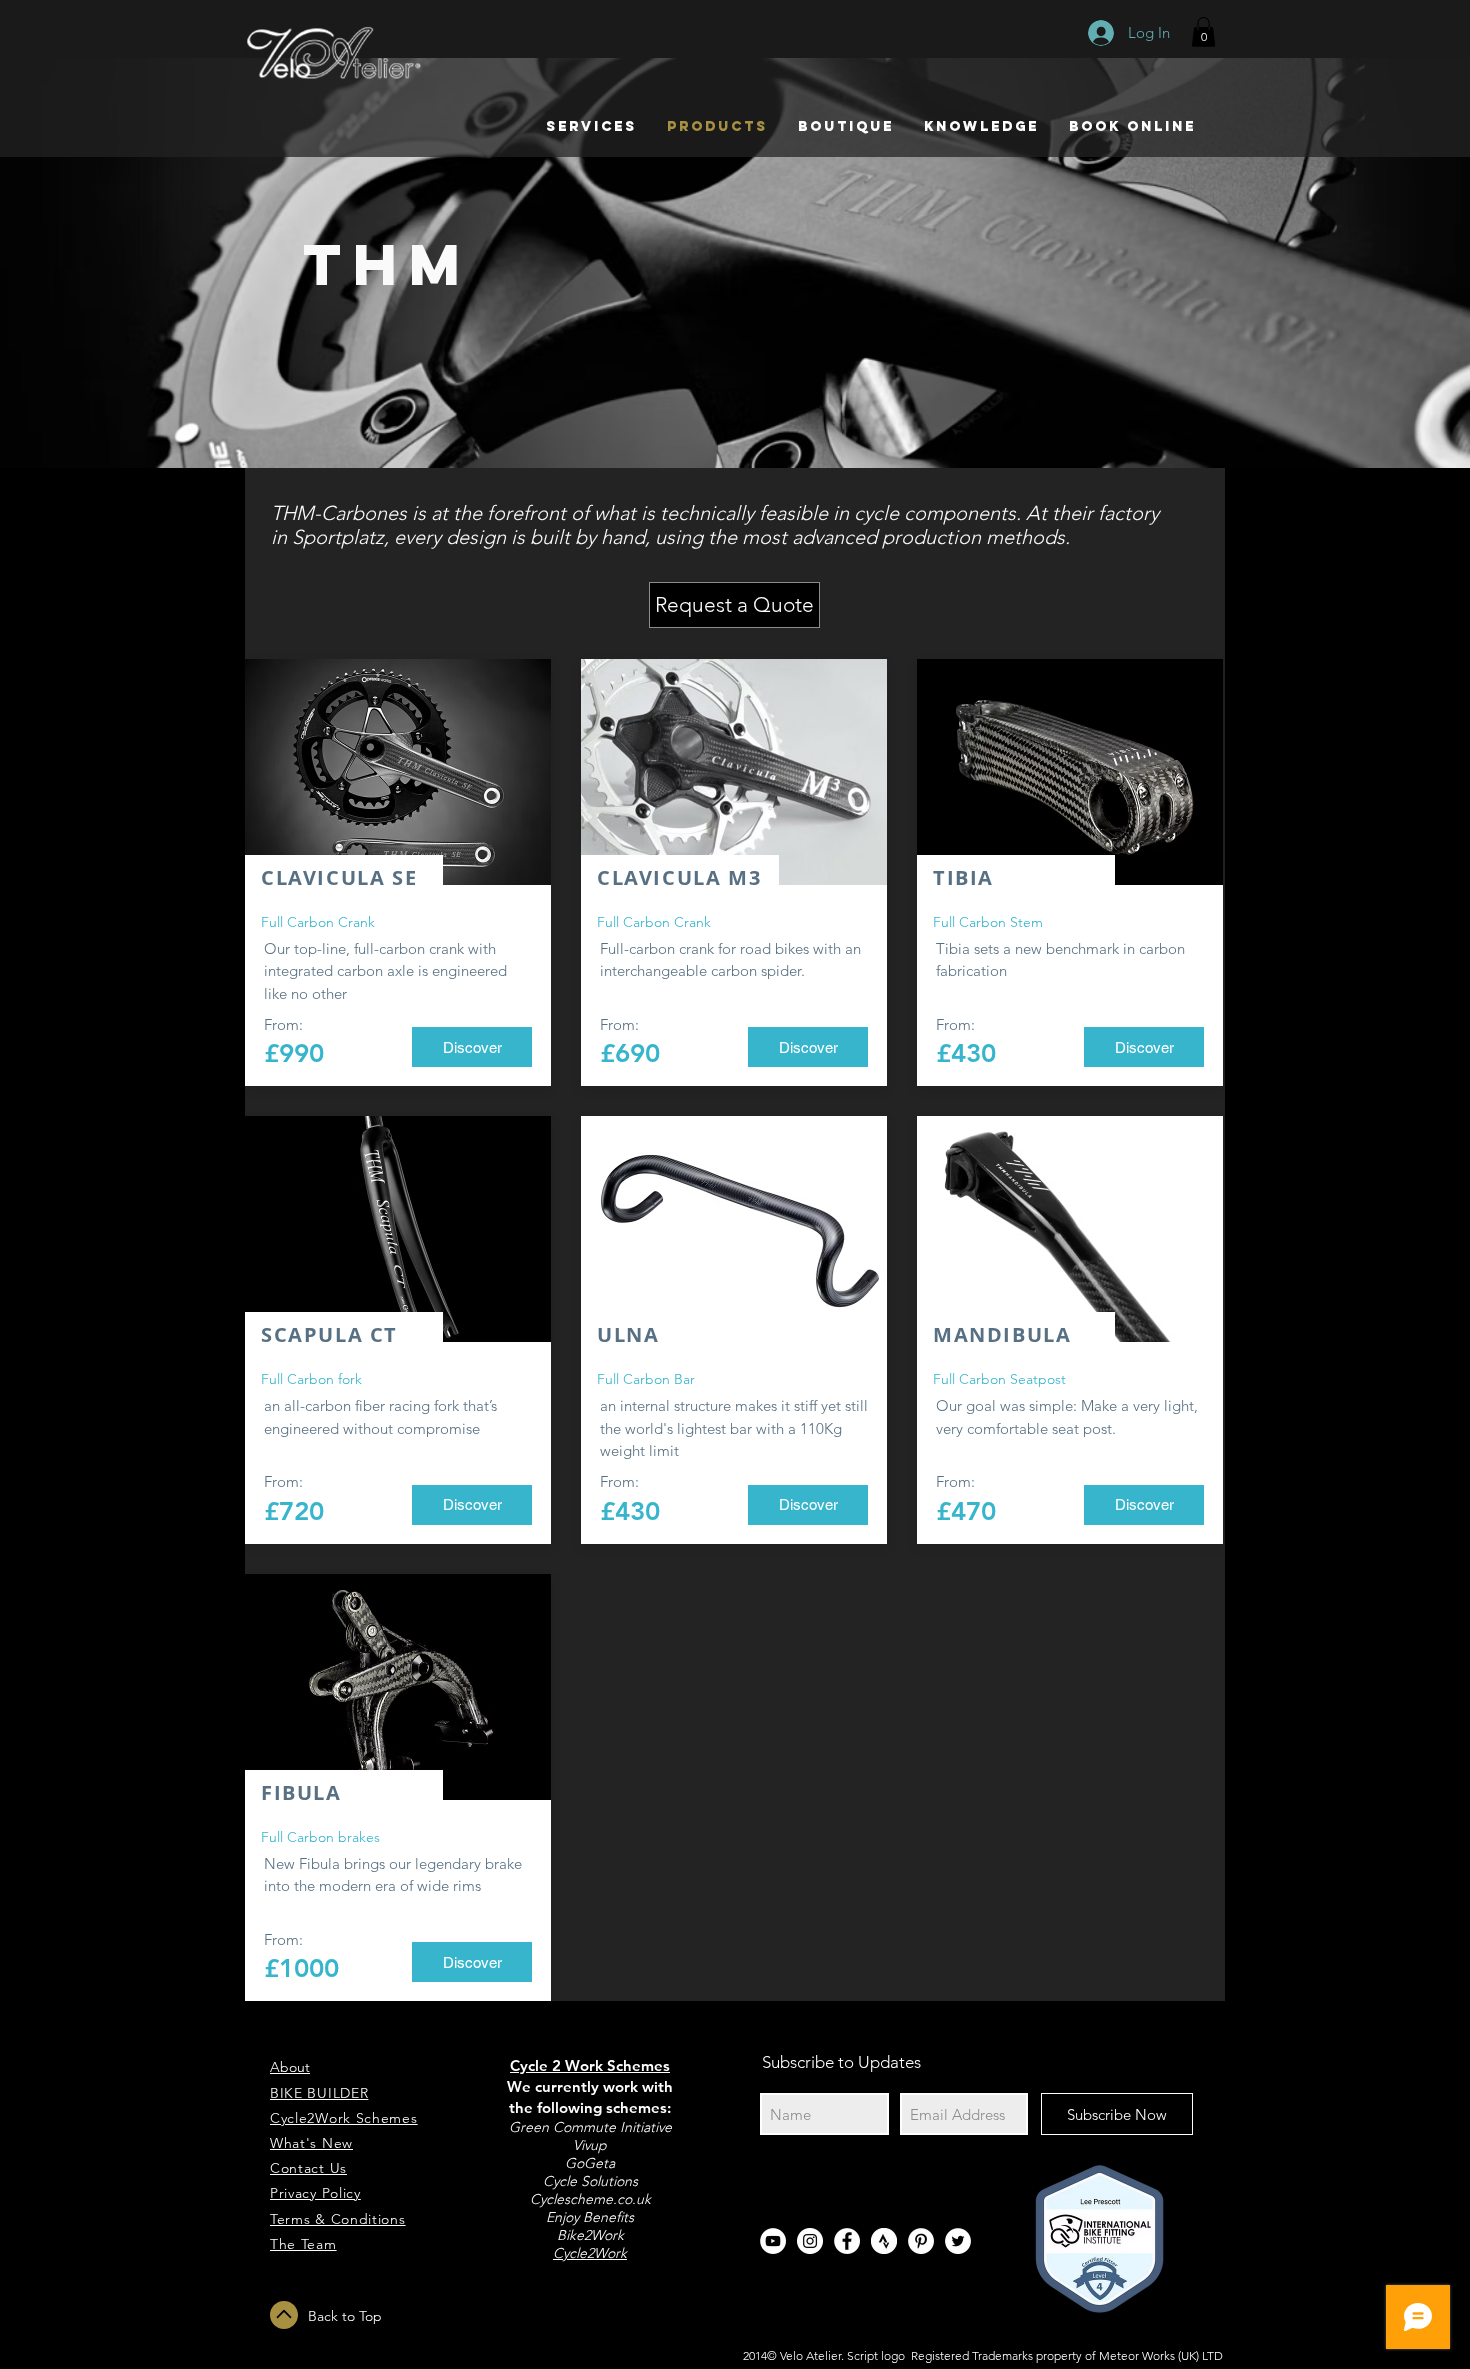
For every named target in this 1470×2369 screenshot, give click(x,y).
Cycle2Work (590, 2253)
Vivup (590, 2145)
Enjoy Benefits (590, 2217)
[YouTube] (773, 2241)
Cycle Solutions (590, 2181)
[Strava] (884, 2241)
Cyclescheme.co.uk (590, 2199)
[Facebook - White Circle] (847, 2241)
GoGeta (590, 2163)
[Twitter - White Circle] (958, 2241)
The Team (303, 2244)
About (290, 2067)
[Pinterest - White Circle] (921, 2241)
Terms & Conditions (338, 2219)
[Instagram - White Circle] (810, 2241)
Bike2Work (590, 2235)
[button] (1203, 32)
